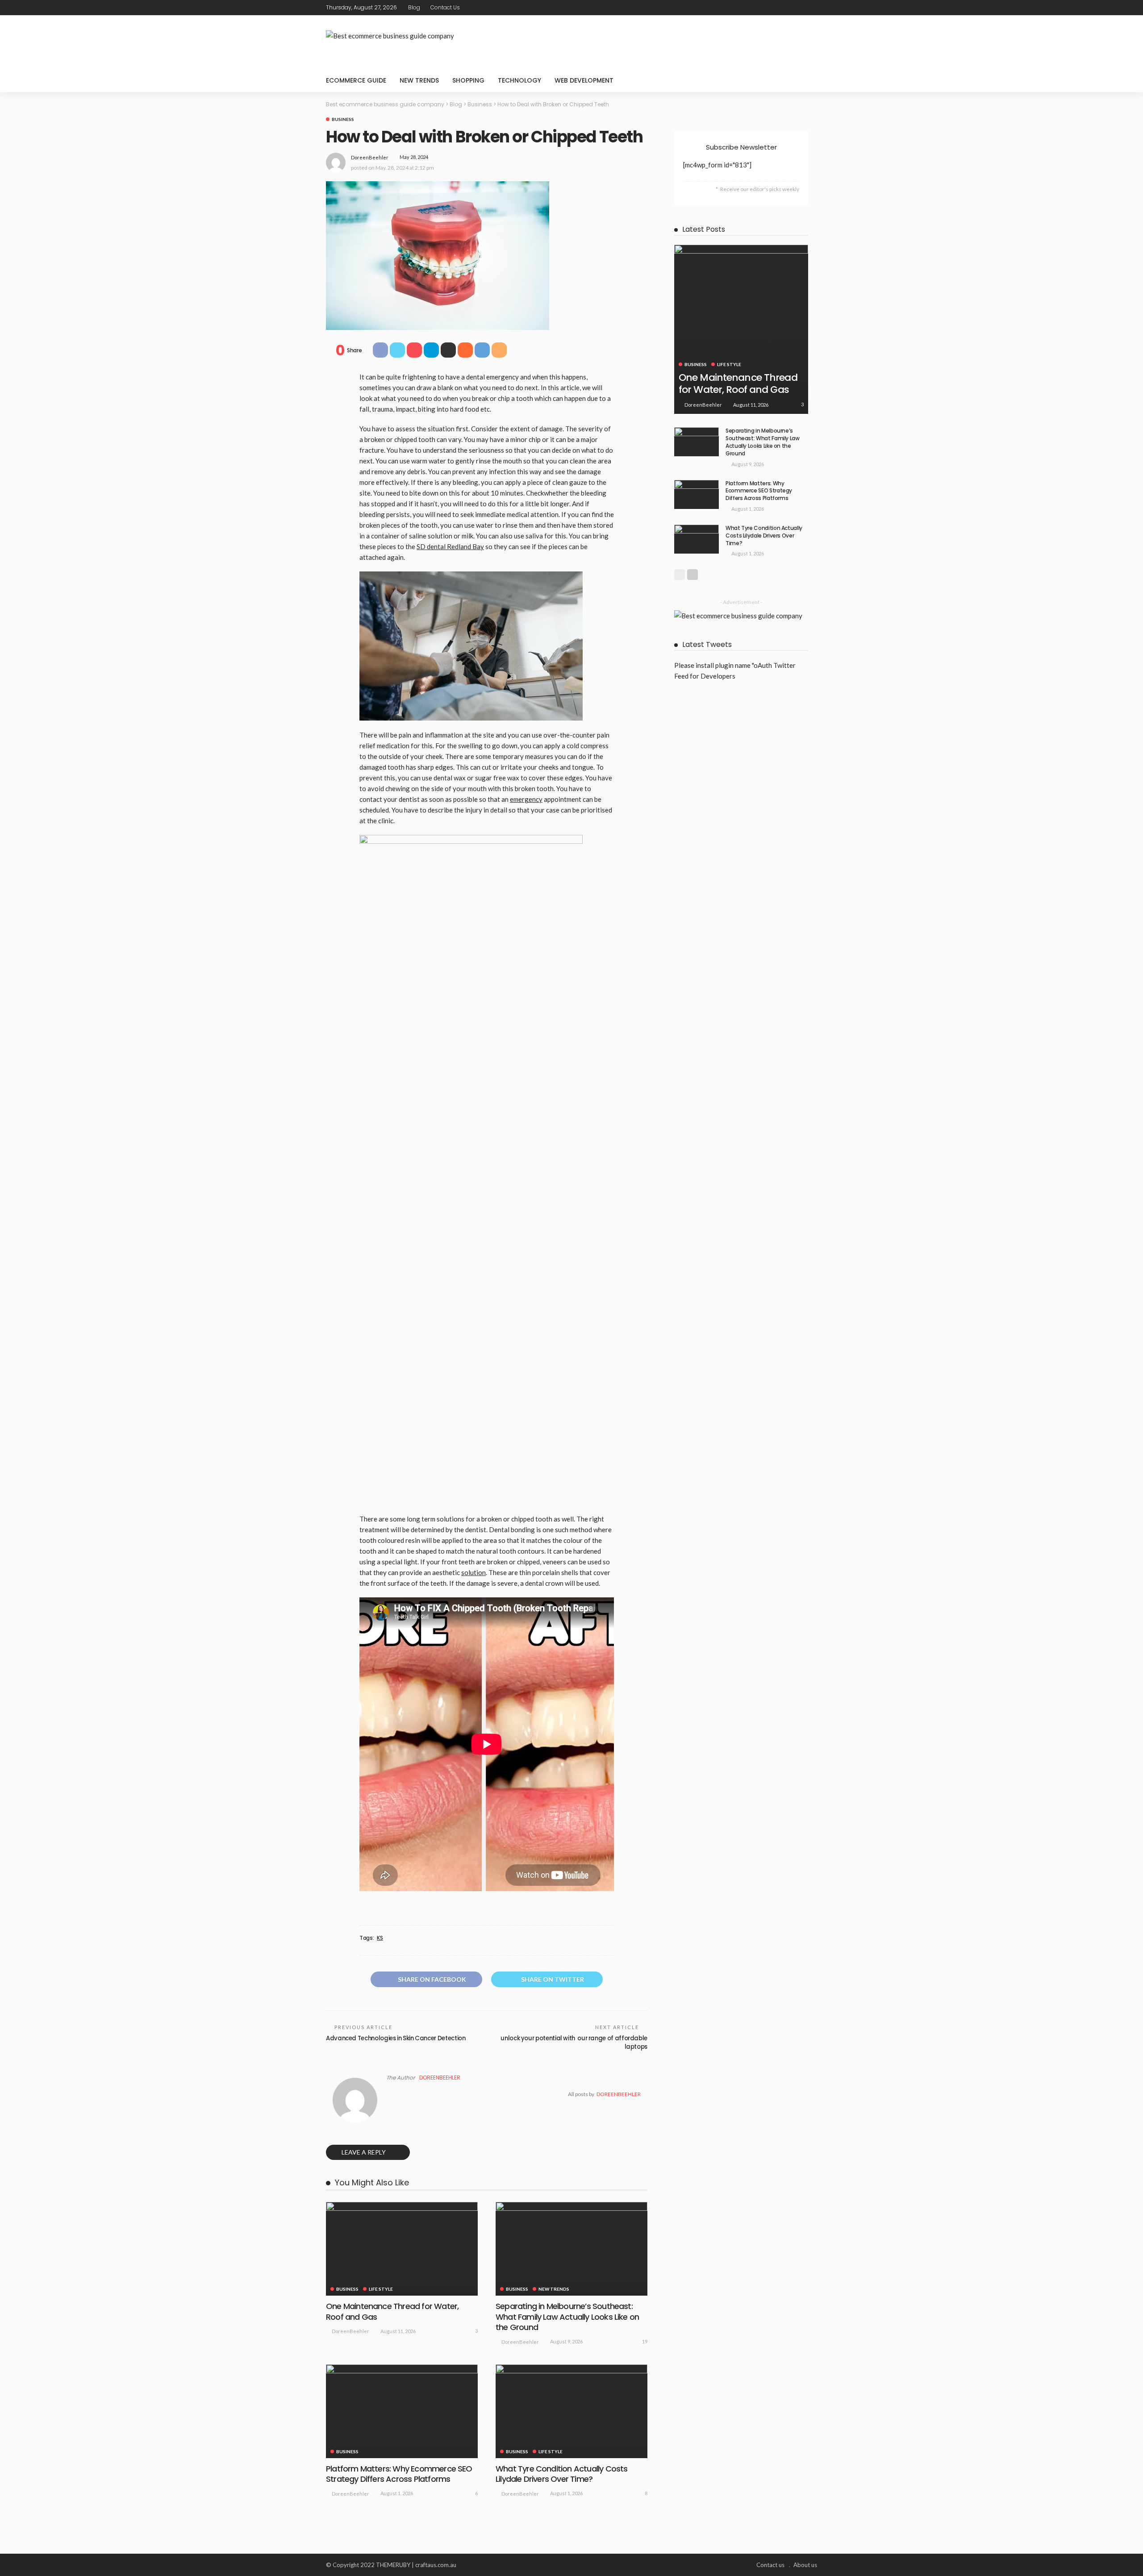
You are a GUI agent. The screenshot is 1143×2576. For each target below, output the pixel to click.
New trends (419, 80)
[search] (805, 80)
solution (473, 1572)
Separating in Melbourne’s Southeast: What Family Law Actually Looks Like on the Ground (567, 2317)
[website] (389, 2094)
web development (584, 80)
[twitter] (788, 8)
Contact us (445, 7)
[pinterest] (800, 8)
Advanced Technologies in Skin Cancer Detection (396, 2038)
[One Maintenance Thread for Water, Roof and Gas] (402, 2249)
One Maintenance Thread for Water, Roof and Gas (392, 2311)
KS (380, 1938)
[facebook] (776, 8)
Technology (519, 80)
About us (805, 2565)
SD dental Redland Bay (450, 546)
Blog (414, 7)
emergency (526, 799)
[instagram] (811, 8)
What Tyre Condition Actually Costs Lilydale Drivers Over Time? (561, 2474)
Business (343, 119)
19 (645, 2341)
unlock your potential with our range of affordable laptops (574, 2042)
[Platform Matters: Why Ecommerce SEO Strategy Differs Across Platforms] (402, 2411)
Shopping (468, 80)
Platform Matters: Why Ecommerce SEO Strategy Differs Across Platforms (399, 2474)
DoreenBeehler (370, 157)
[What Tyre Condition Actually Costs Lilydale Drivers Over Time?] (571, 2411)
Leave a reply (364, 2152)
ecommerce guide (356, 80)
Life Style (381, 2289)
